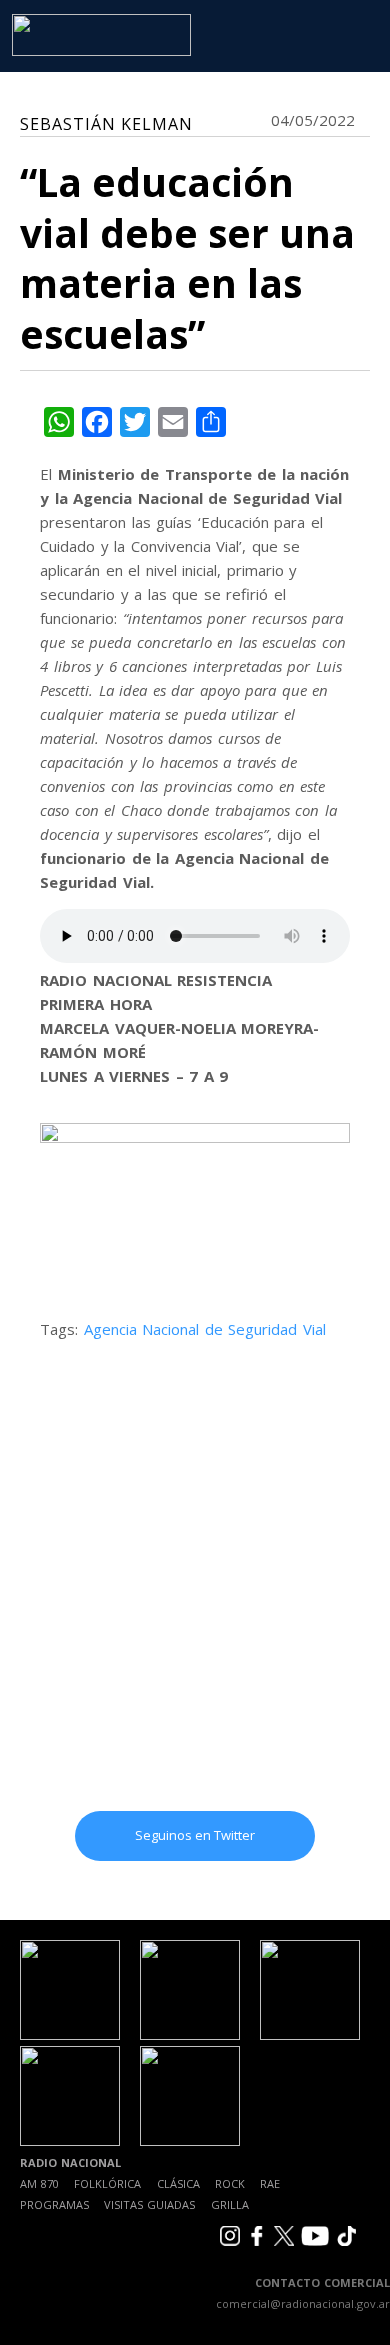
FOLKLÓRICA (107, 2183)
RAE (270, 2183)
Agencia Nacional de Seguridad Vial (205, 1329)
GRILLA (230, 2204)
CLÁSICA (178, 2183)
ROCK (230, 2183)
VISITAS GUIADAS (149, 2204)
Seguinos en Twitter (195, 1835)
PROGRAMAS (54, 2204)
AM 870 (39, 2183)
